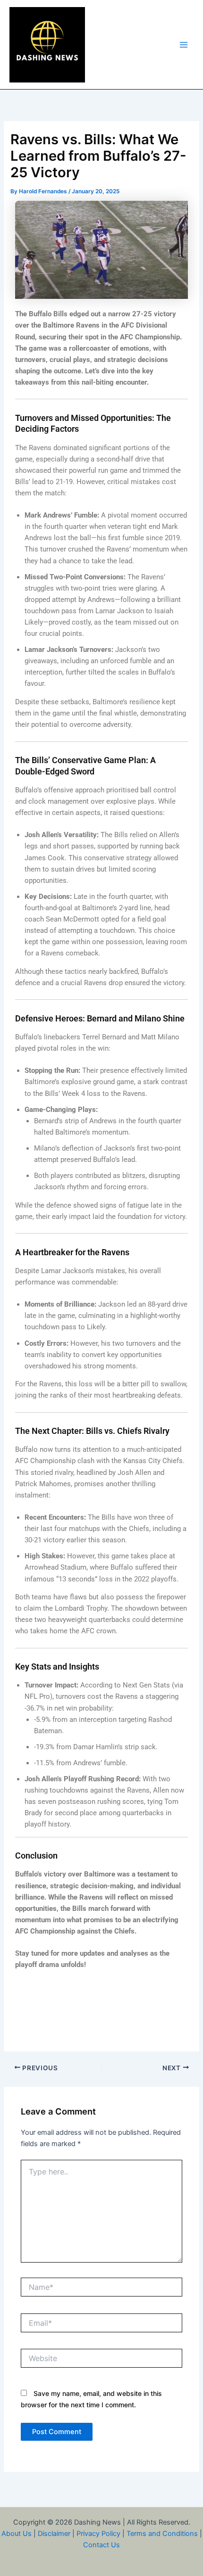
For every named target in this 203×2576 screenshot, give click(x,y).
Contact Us (101, 2545)
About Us (17, 2534)
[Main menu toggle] (184, 45)
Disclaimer (54, 2534)
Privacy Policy (98, 2534)
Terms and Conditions (162, 2534)
